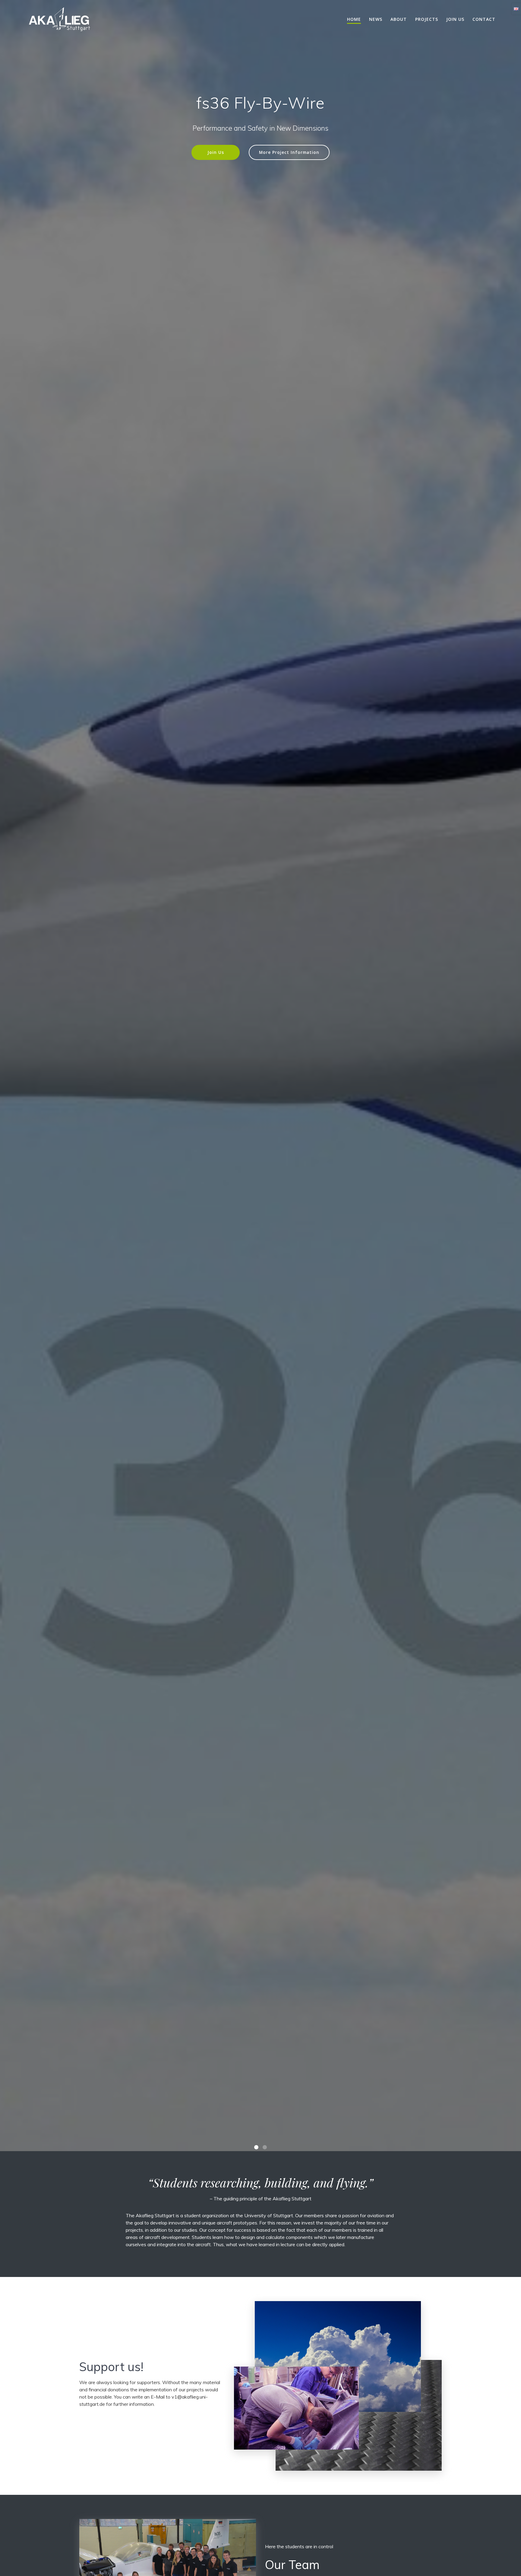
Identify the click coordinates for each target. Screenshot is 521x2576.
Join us (455, 19)
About (399, 19)
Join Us (216, 152)
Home (354, 19)
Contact (484, 19)
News (376, 19)
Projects (427, 19)
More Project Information (289, 152)
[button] (256, 2572)
